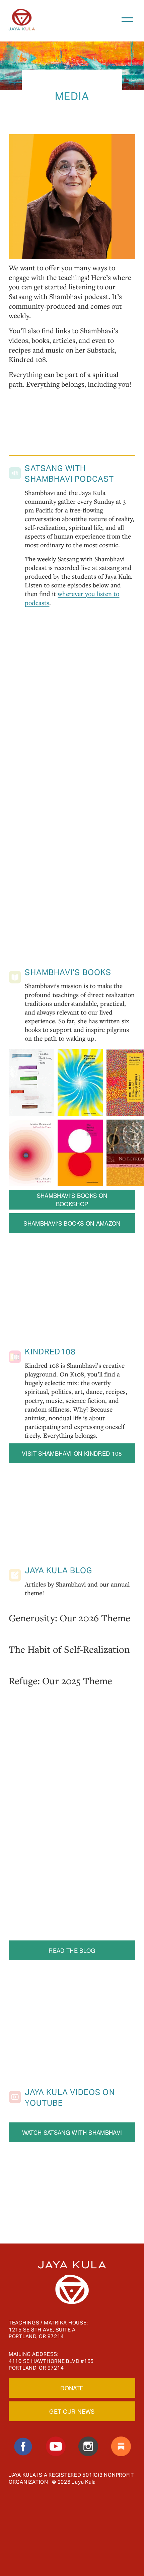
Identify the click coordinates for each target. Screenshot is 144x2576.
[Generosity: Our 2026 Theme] (69, 1604)
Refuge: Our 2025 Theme (60, 1681)
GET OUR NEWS (72, 2411)
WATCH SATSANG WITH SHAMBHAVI (72, 2132)
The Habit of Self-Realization (69, 1649)
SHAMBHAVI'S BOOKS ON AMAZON (72, 1223)
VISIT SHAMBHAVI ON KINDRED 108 (72, 1453)
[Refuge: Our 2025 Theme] (60, 1667)
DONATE (72, 2388)
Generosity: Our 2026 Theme (69, 1618)
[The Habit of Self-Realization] (69, 1635)
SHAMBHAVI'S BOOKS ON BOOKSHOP (72, 1200)
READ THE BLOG (72, 1950)
